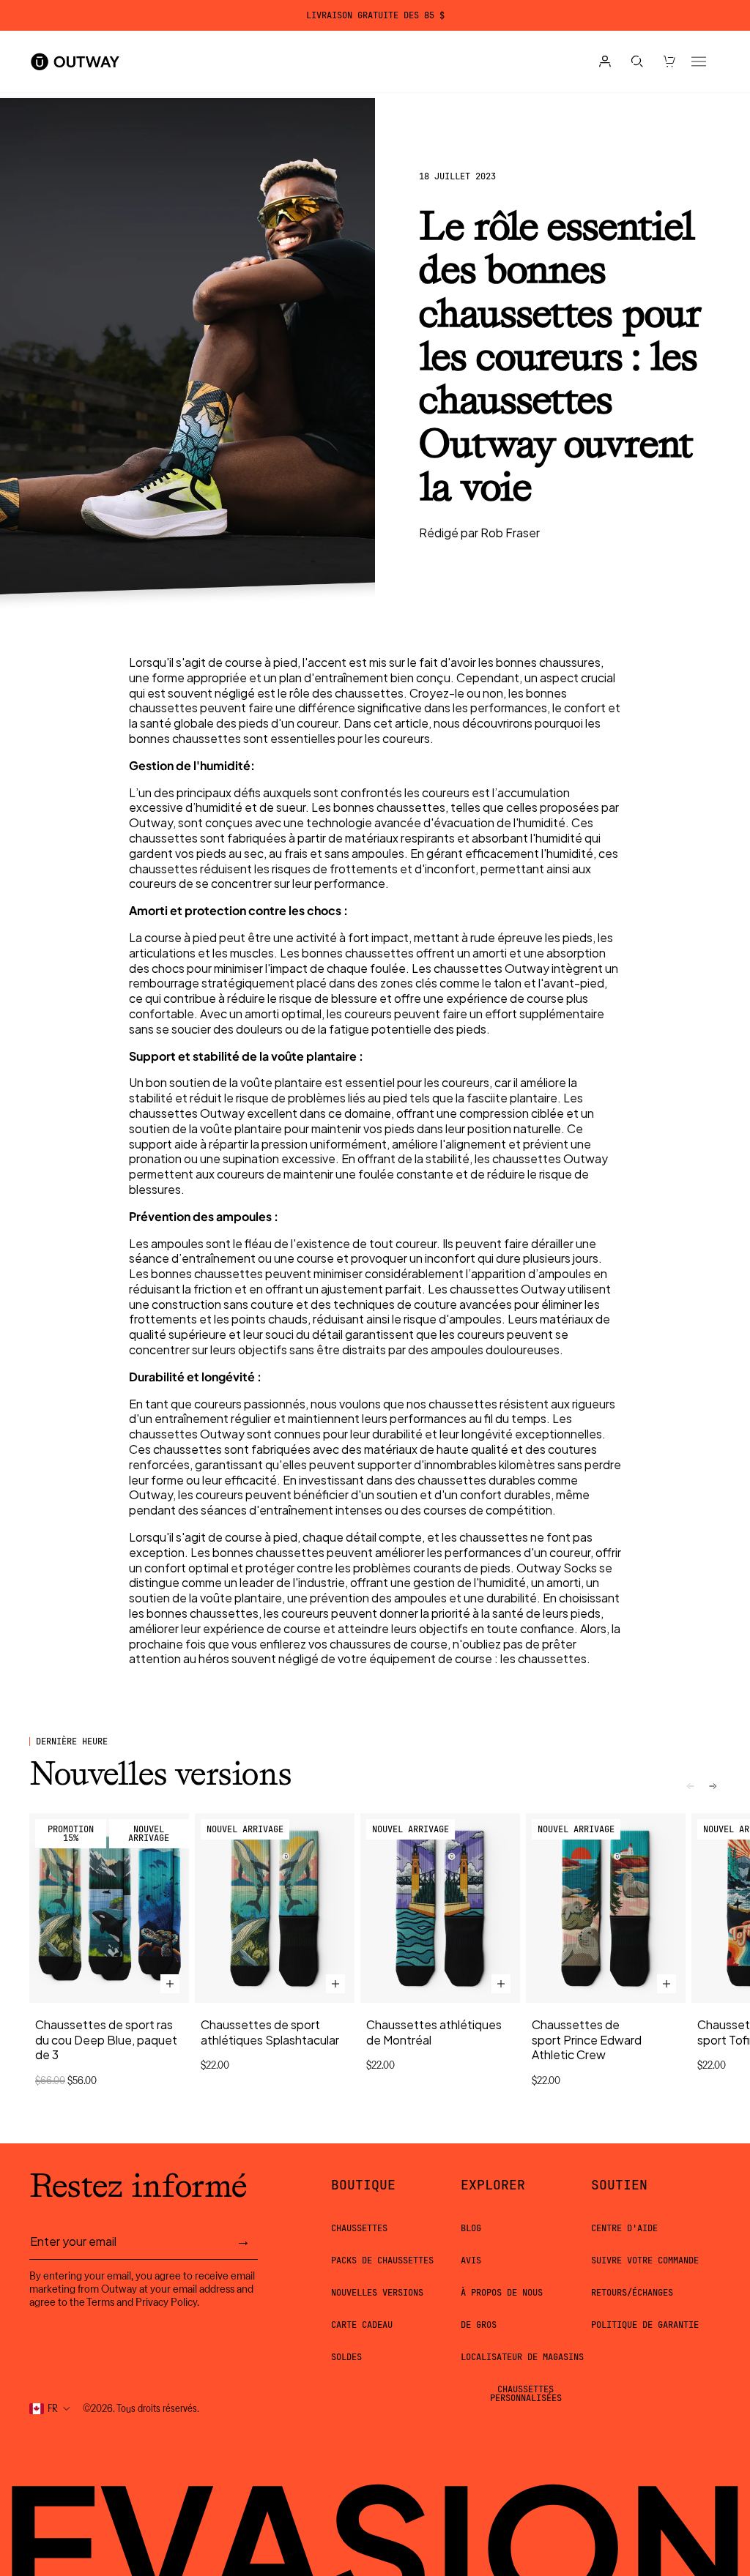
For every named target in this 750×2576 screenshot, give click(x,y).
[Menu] (699, 61)
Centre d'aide (624, 2228)
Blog (471, 2228)
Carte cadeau (362, 2325)
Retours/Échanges (632, 2293)
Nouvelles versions (377, 2293)
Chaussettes (359, 2228)
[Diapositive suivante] (713, 1786)
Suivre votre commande (645, 2260)
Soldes (346, 2357)
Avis (471, 2260)
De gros (479, 2325)
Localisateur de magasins (522, 2357)
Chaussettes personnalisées (526, 2394)
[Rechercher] (637, 61)
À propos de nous (502, 2293)
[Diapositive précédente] (691, 1786)
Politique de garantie (645, 2325)
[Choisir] (170, 1984)
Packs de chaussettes (382, 2260)
